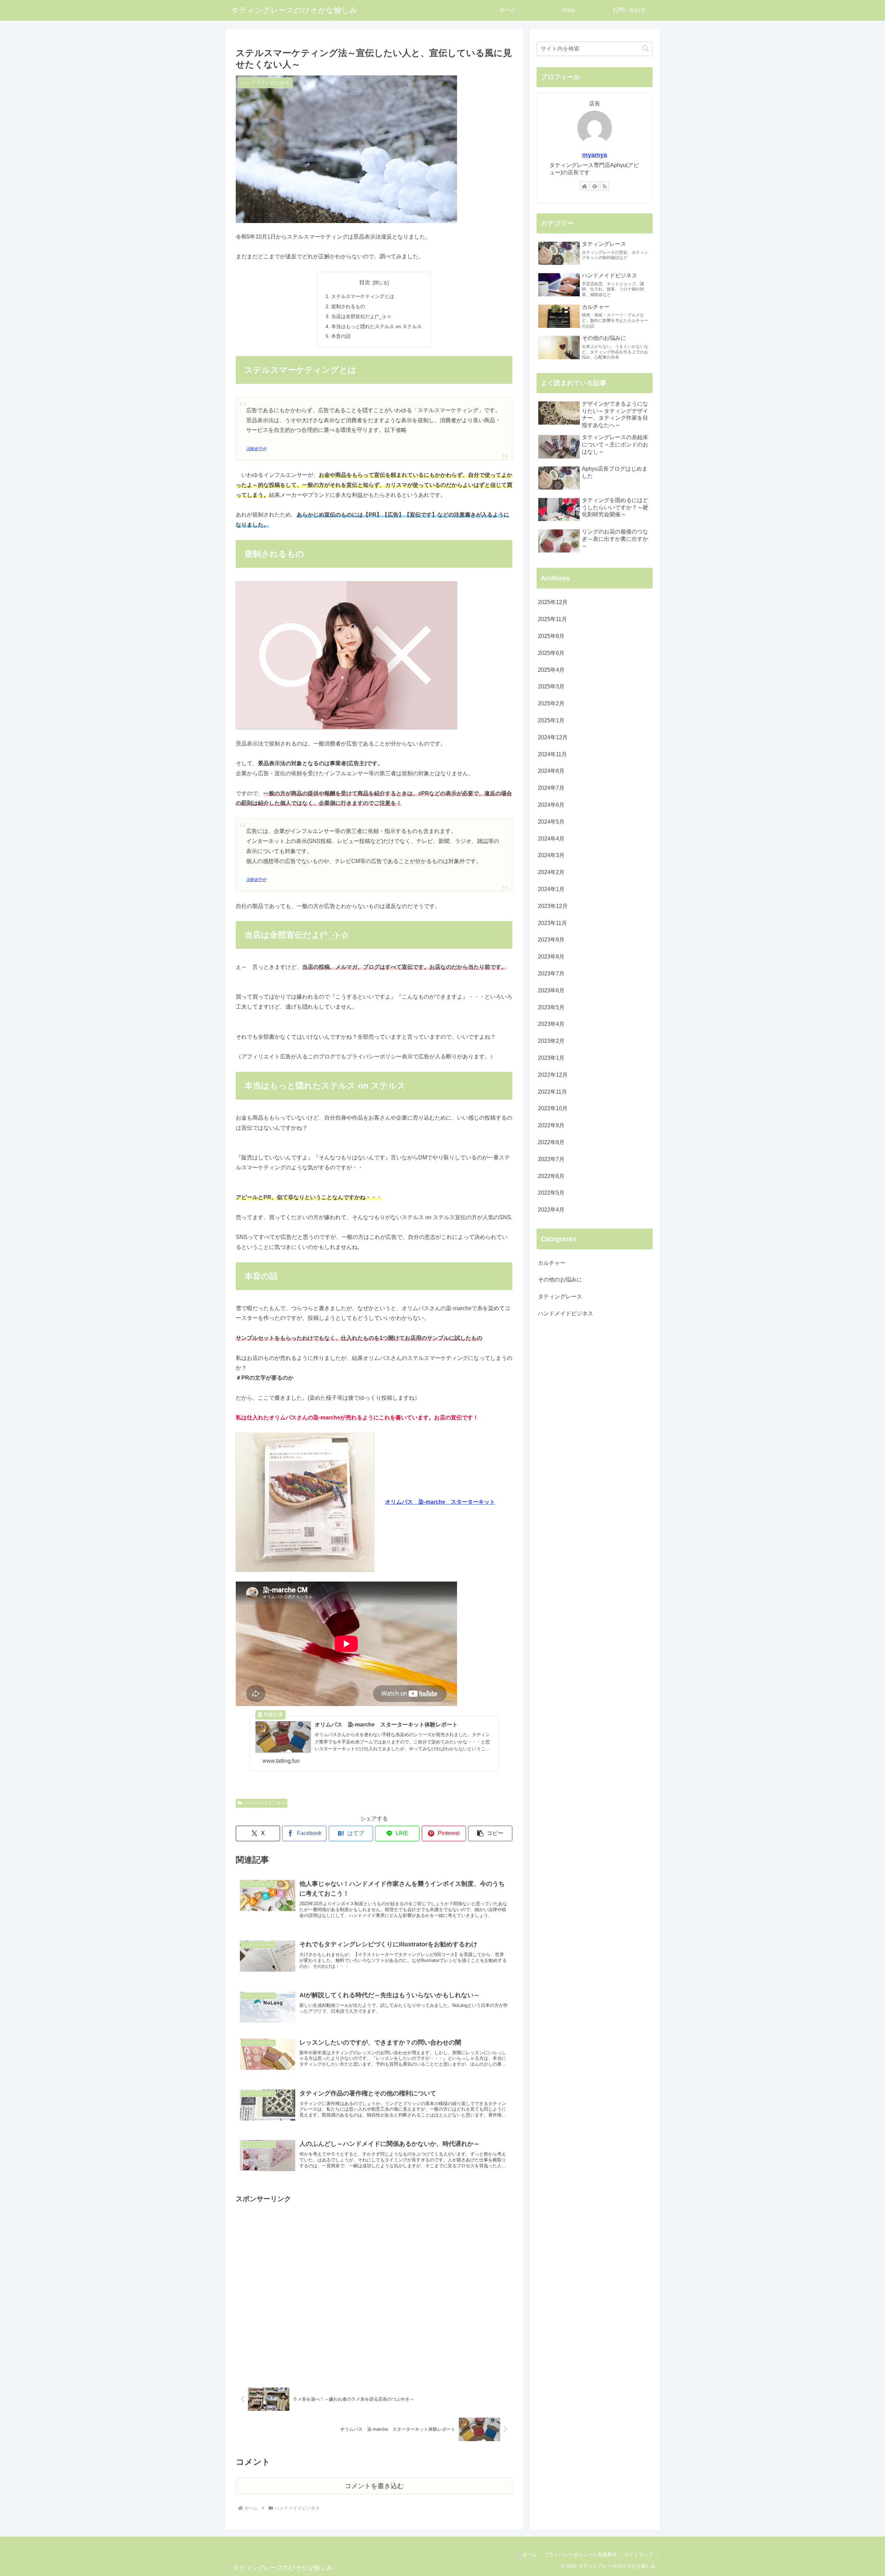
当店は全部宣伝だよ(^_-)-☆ (361, 316)
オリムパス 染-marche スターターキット (440, 1502)
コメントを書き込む (374, 2486)
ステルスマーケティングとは (363, 296)
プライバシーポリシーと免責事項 (580, 2555)
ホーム (530, 2555)
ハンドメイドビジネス (264, 1803)
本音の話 (341, 336)
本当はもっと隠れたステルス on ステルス (376, 326)
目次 (365, 282)
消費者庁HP (256, 449)
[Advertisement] (374, 2288)
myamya (595, 155)
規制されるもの (348, 306)
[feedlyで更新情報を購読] (595, 186)
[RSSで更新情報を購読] (605, 186)
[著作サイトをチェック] (585, 186)
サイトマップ (639, 2555)
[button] (490, 1833)
